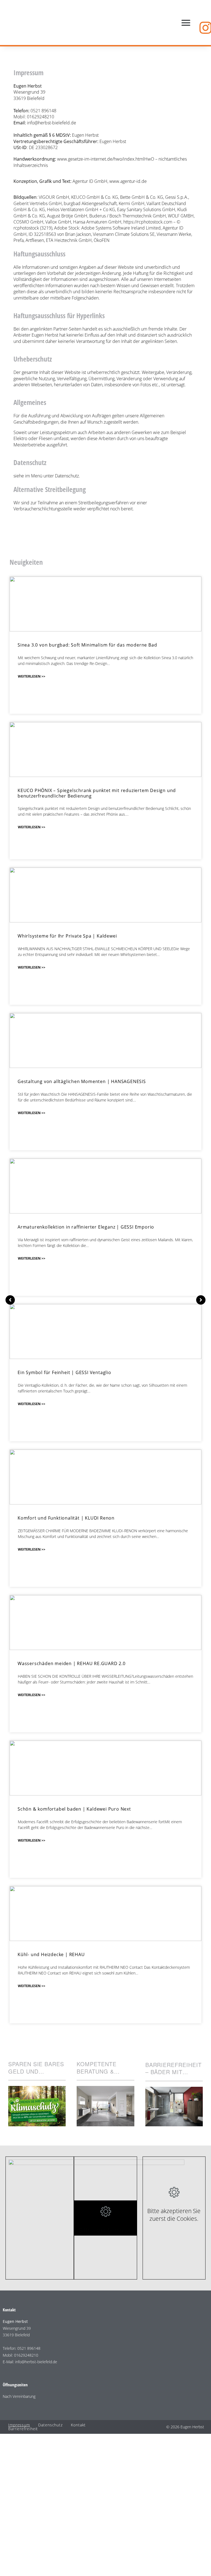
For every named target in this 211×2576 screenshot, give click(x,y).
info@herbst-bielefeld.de (52, 123)
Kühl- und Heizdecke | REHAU (51, 1954)
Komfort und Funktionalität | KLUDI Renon (66, 1518)
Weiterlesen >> (32, 676)
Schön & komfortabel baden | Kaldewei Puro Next (74, 1809)
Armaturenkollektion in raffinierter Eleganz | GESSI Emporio (86, 1227)
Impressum (19, 2425)
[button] (186, 23)
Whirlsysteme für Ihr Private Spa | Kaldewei (67, 936)
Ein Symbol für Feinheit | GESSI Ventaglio (64, 1372)
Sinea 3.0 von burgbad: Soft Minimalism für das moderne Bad (87, 645)
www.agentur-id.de (128, 181)
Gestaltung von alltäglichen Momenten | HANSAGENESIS (82, 1081)
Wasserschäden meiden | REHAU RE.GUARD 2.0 (72, 1663)
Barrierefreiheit (23, 2429)
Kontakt (78, 2425)
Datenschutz (67, 476)
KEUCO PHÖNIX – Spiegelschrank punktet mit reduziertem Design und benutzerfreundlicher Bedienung (97, 793)
